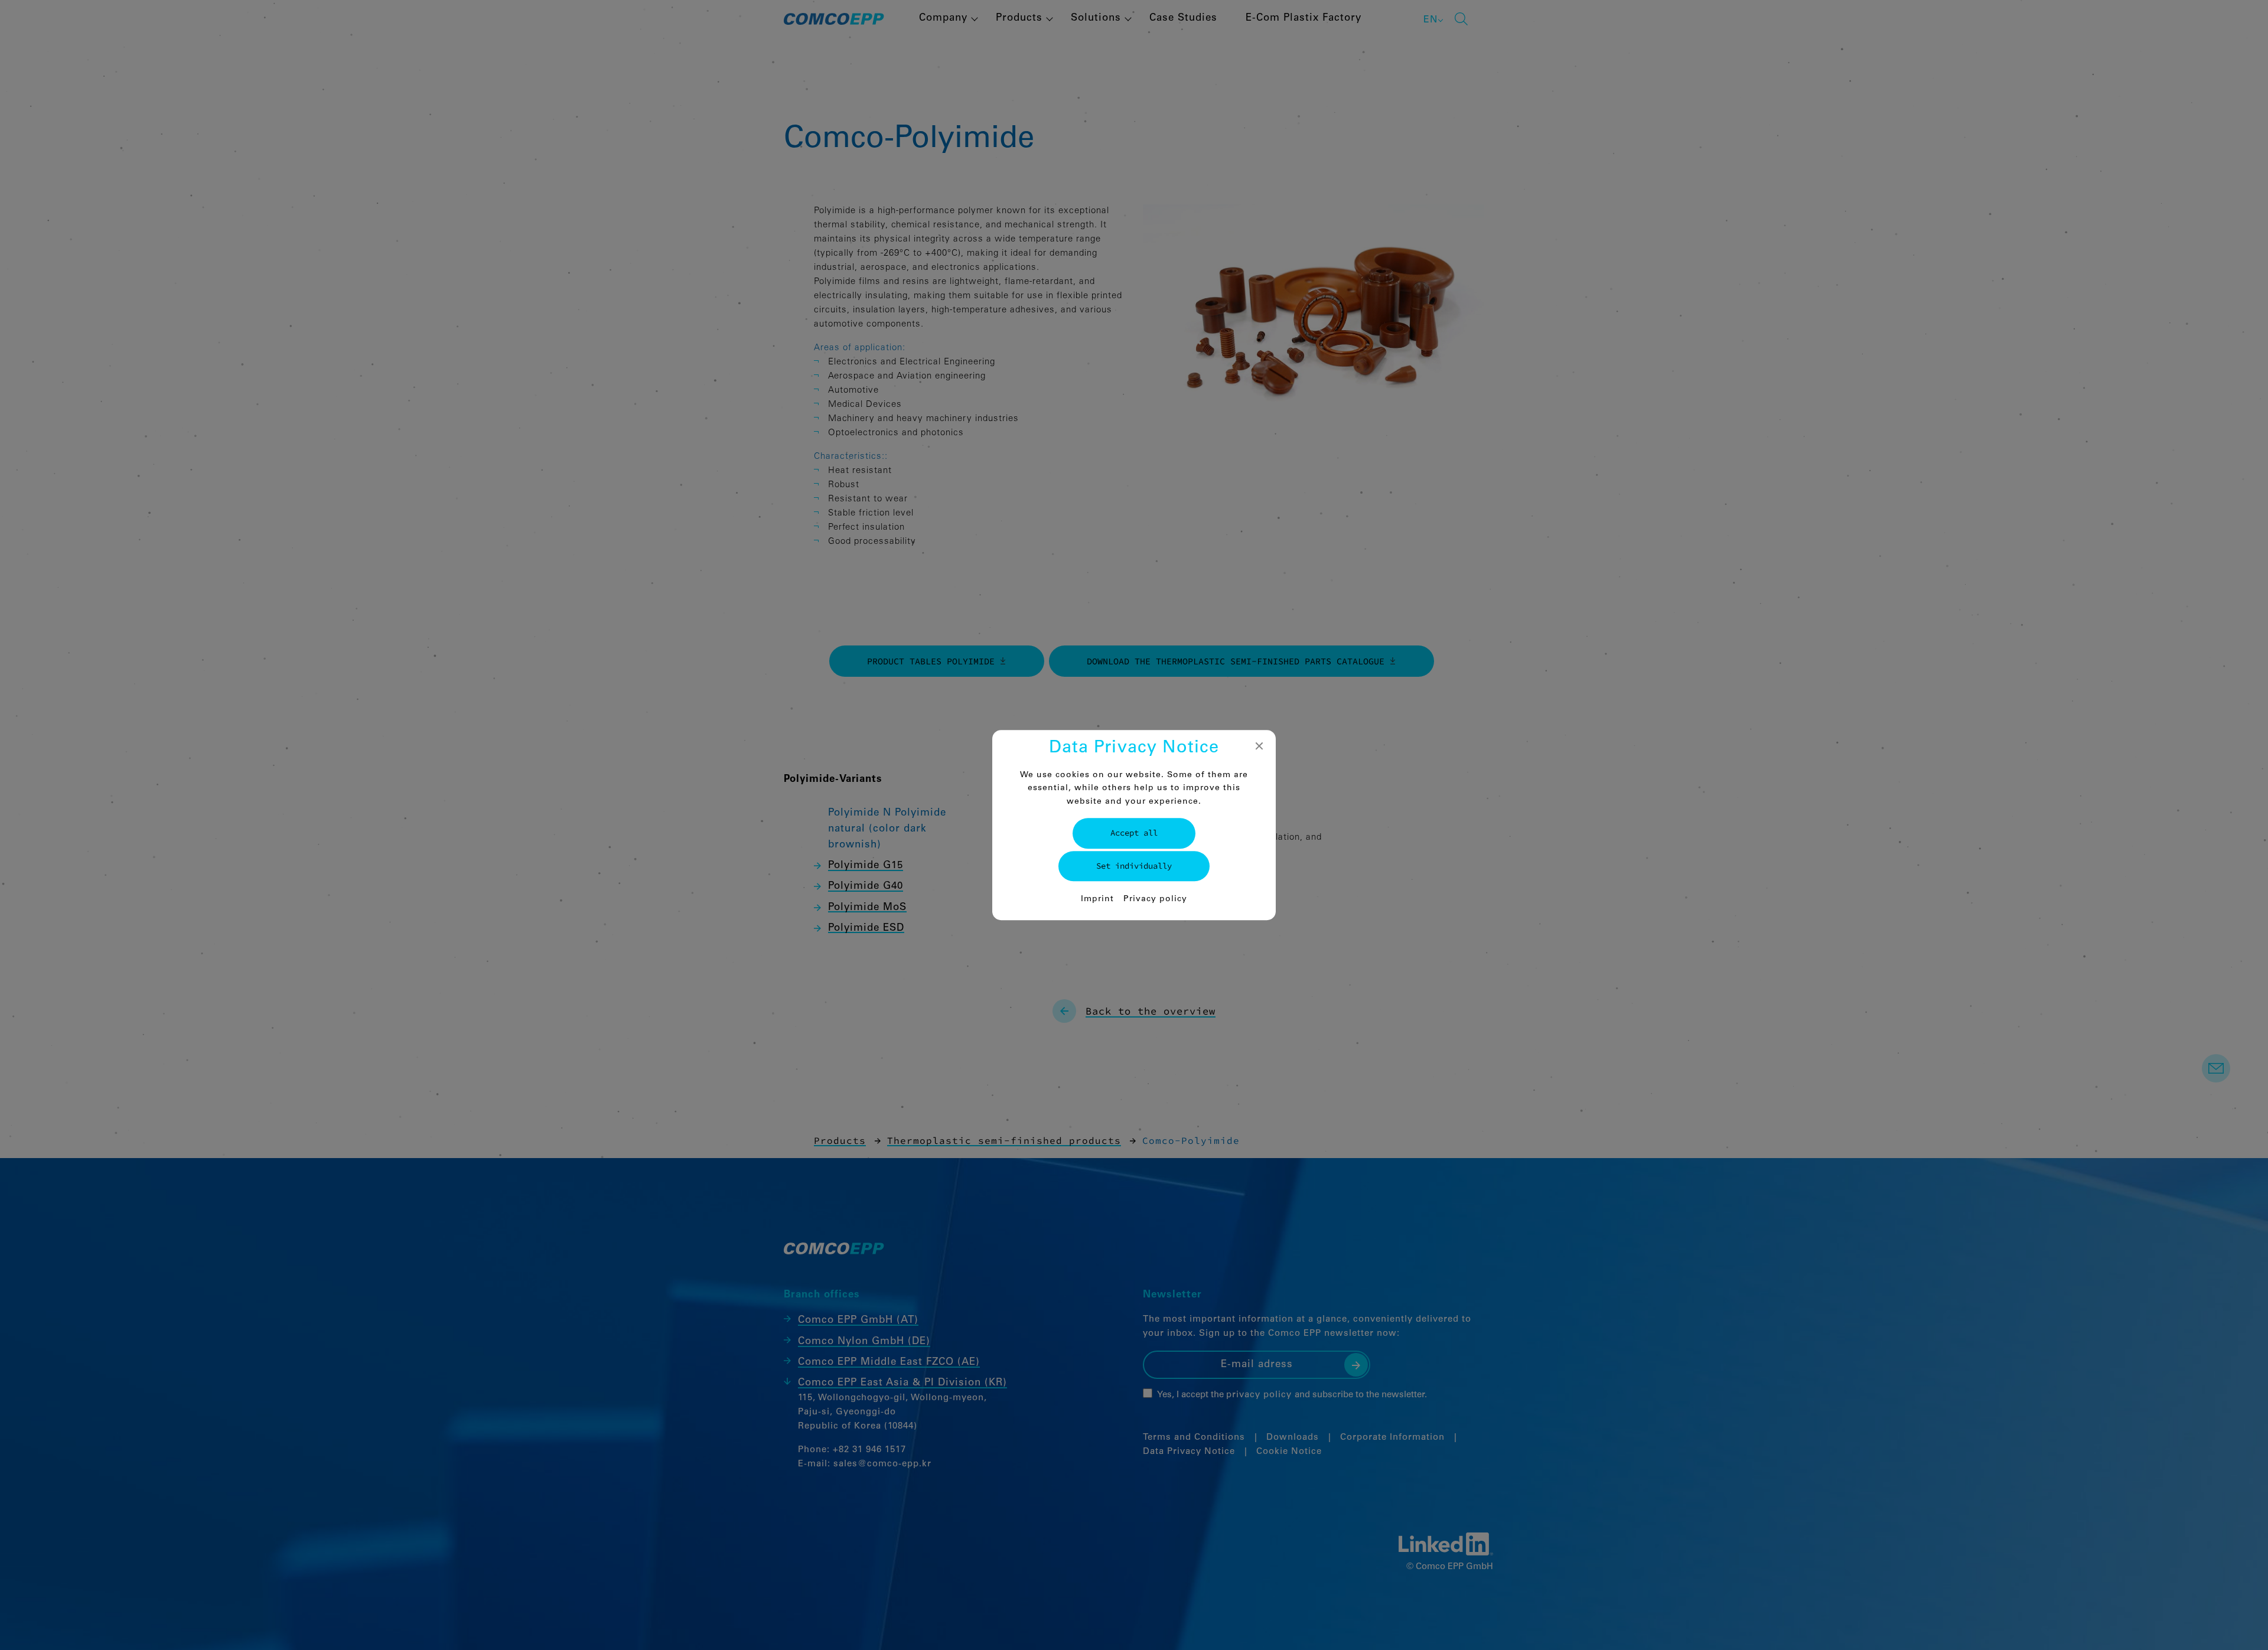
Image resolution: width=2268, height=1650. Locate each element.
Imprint (1097, 899)
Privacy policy (1155, 899)
